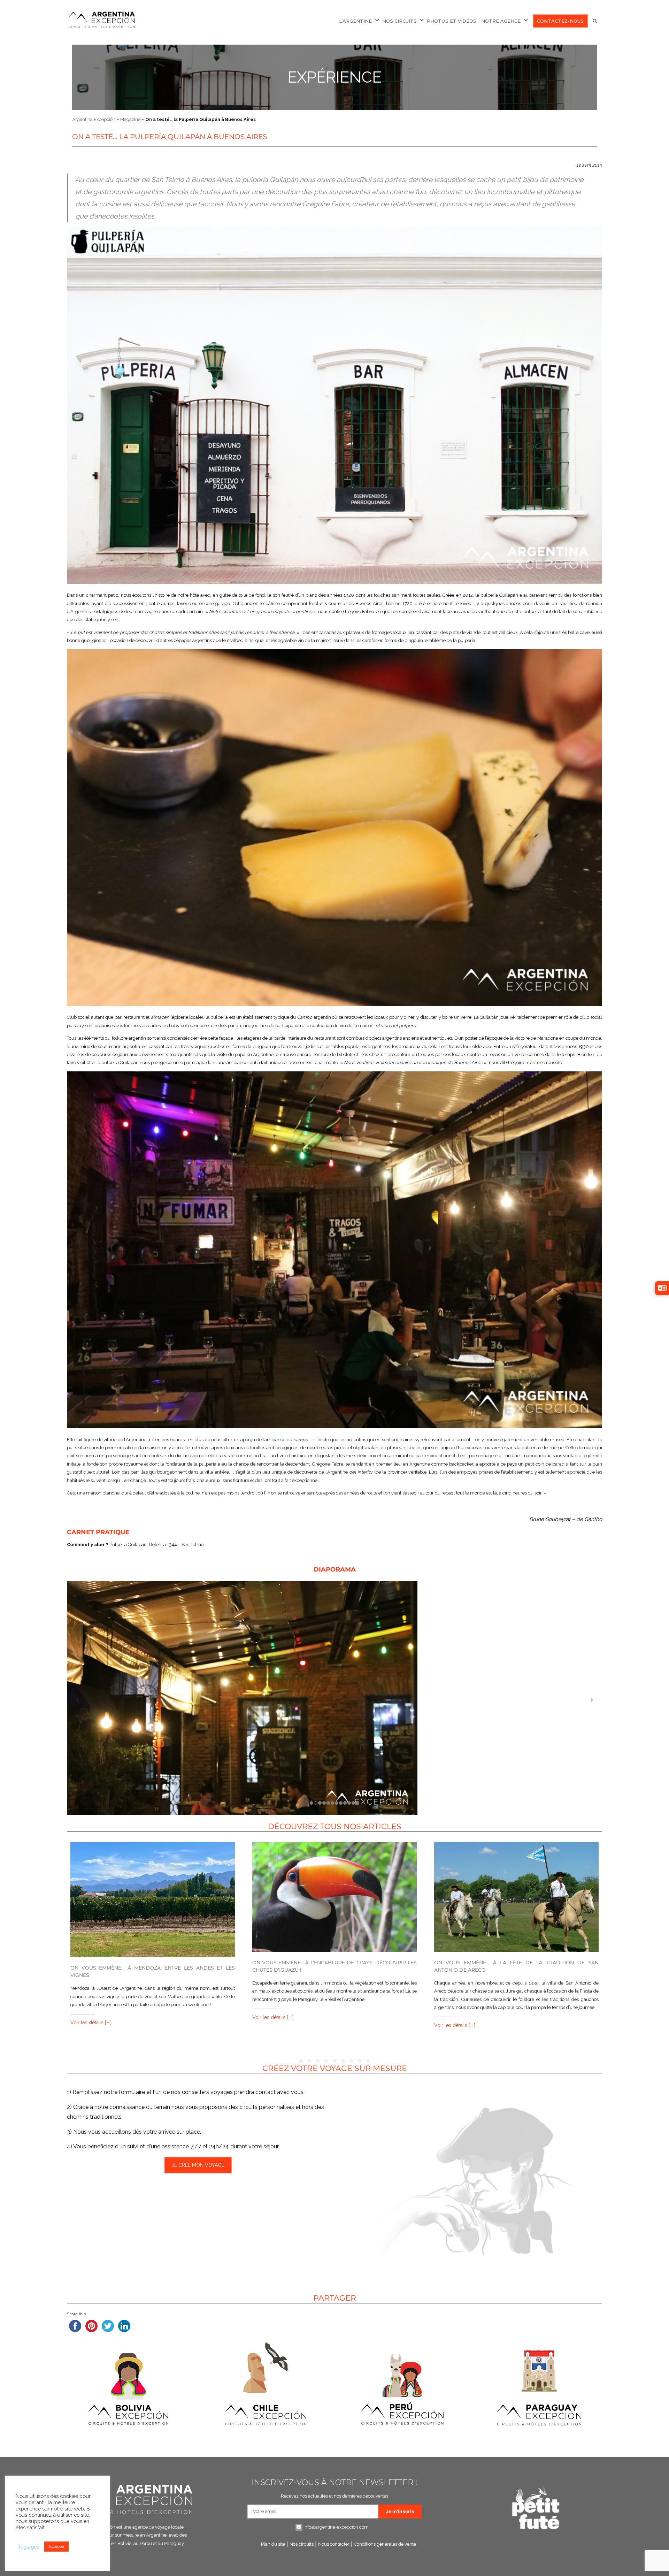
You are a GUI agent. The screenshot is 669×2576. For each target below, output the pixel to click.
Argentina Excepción (94, 119)
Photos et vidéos (452, 21)
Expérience (334, 77)
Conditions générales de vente (385, 2544)
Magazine (130, 119)
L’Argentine (355, 21)
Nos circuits (302, 2544)
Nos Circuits (399, 21)
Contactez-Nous (560, 21)
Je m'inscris (400, 2511)
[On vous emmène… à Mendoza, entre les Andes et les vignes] (153, 1899)
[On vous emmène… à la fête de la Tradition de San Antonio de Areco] (516, 1897)
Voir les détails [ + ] (91, 2023)
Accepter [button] (56, 2547)
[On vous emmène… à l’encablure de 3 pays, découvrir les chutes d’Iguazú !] (334, 1897)
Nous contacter (334, 2544)
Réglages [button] (28, 2547)
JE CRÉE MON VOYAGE (198, 2165)
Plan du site (273, 2544)
